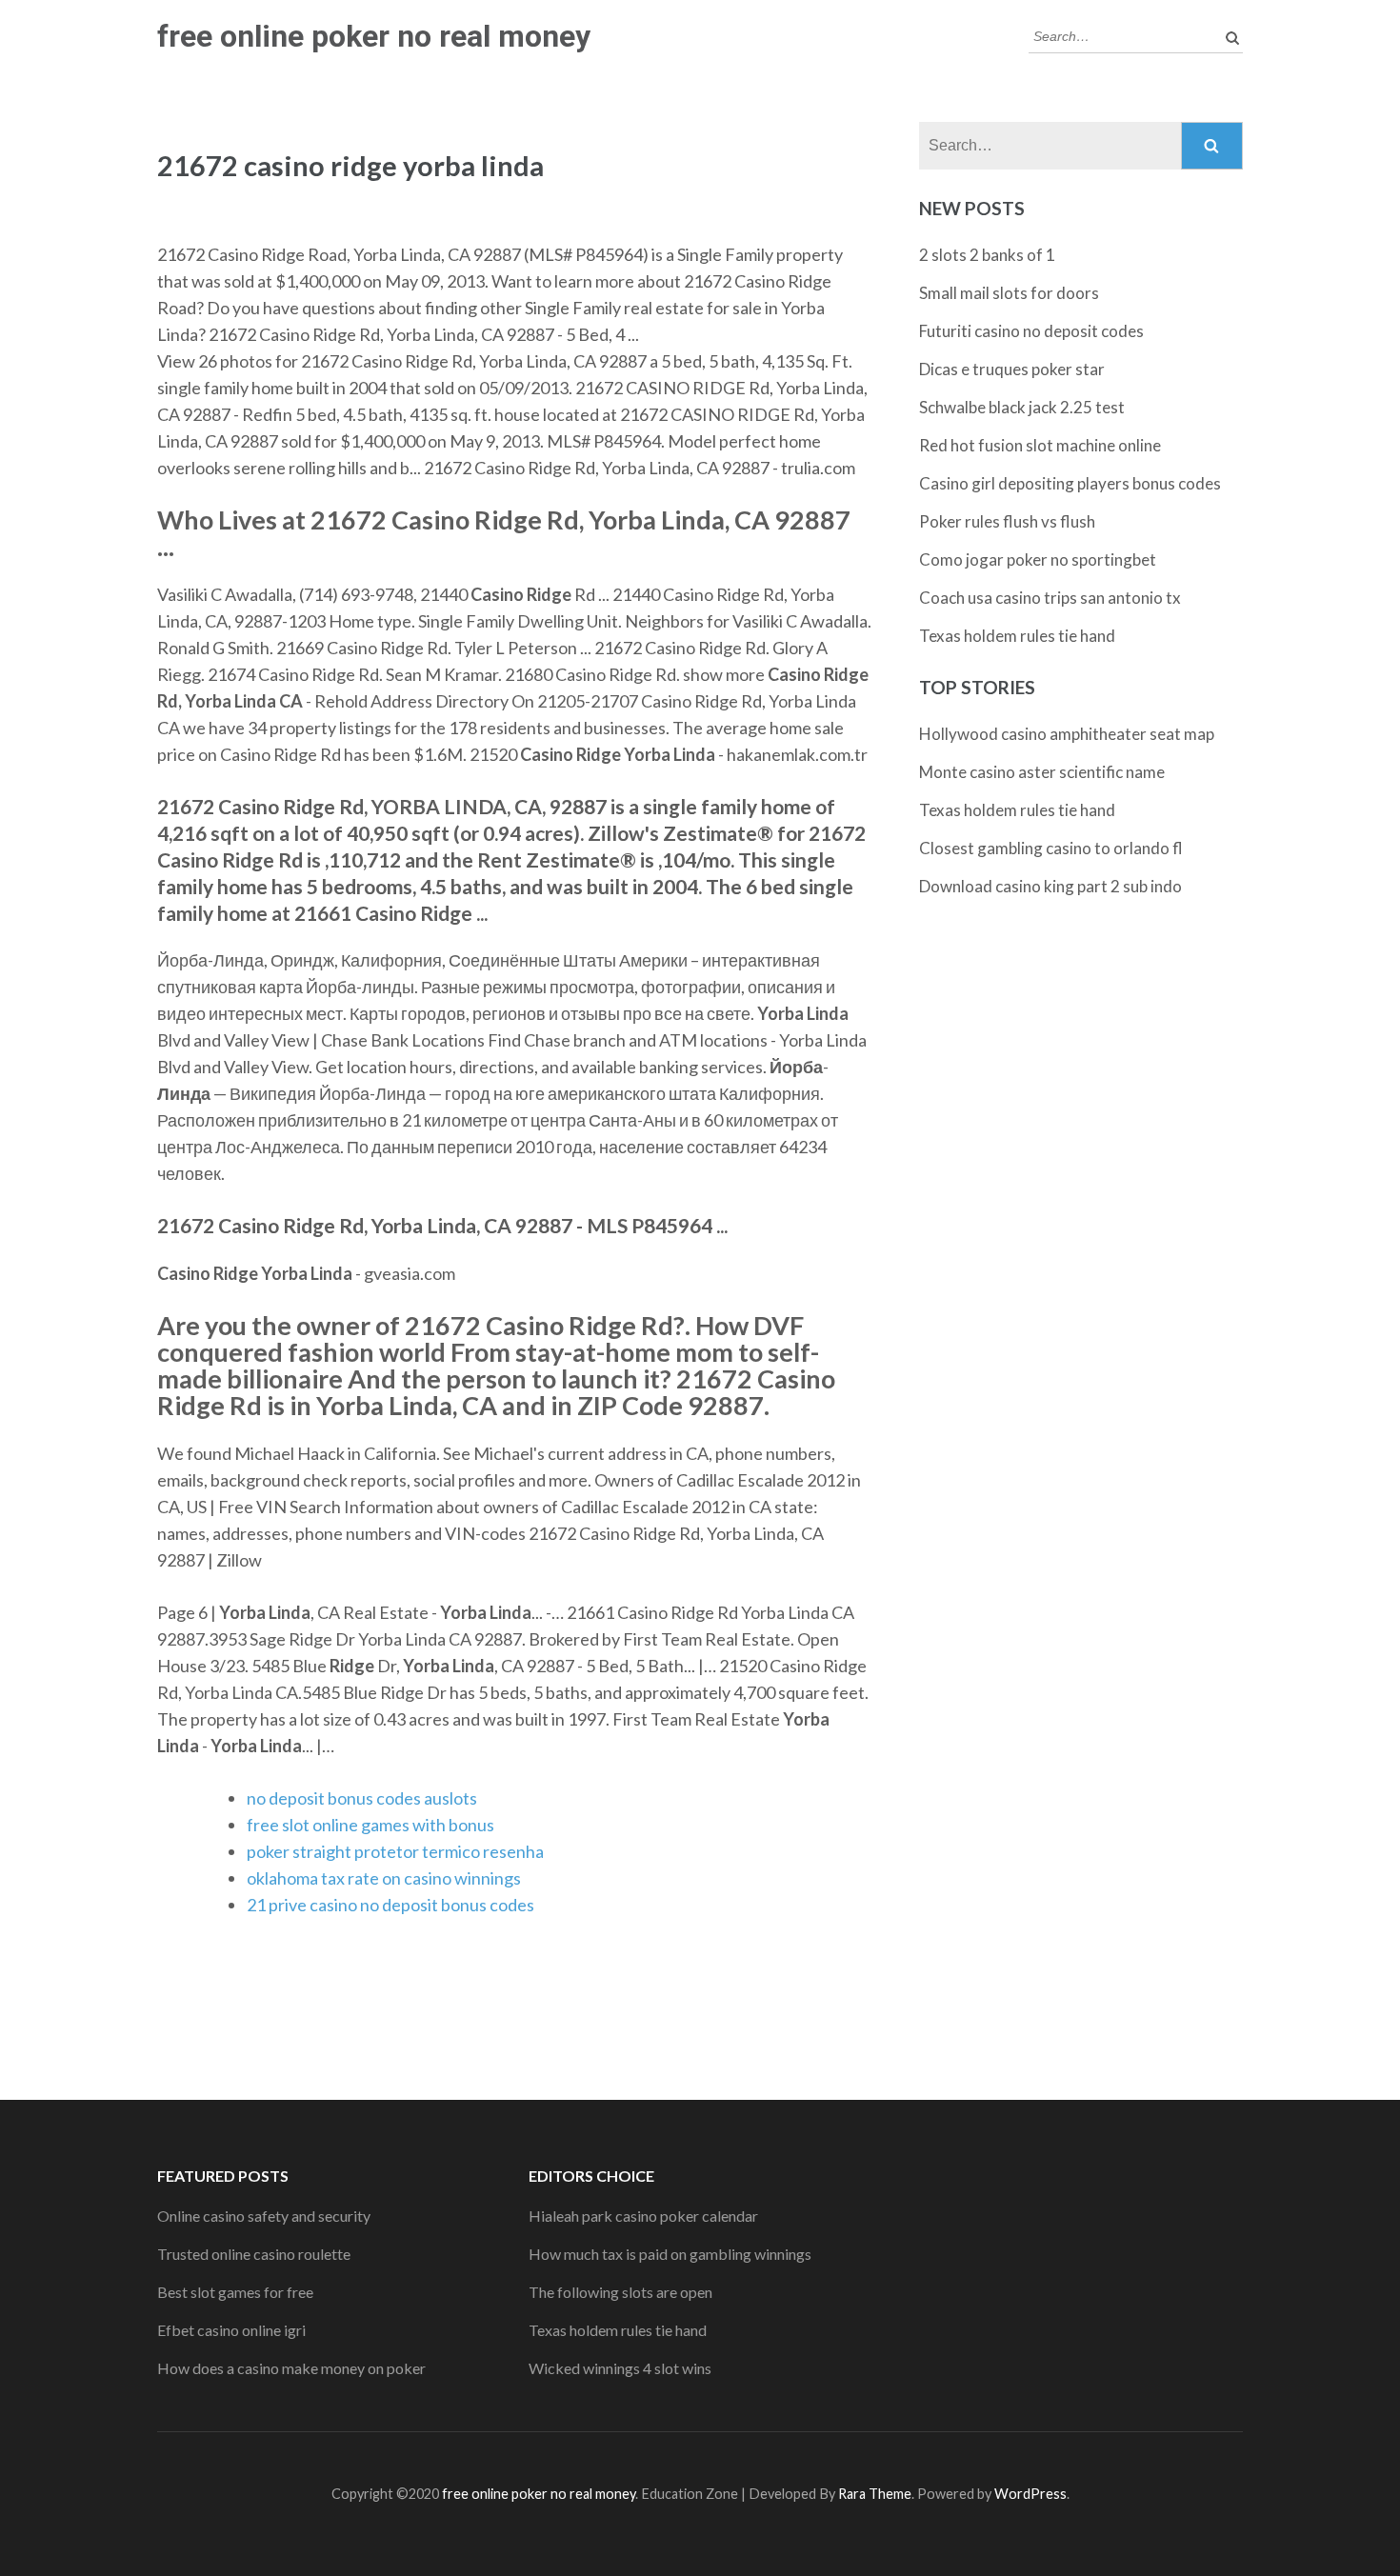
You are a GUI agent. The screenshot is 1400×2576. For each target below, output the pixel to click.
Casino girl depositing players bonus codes (1070, 483)
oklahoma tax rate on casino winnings (384, 1878)
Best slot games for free (235, 2292)
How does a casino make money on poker (291, 2368)
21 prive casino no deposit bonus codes (390, 1905)
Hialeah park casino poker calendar (643, 2216)
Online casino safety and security (264, 2216)
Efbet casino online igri (231, 2330)
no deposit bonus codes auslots (362, 1798)
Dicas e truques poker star (1012, 369)
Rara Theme (875, 2494)
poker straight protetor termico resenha (395, 1851)
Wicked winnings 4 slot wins (620, 2368)
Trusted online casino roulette (254, 2254)
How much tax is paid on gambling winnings (670, 2254)
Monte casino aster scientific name (1042, 772)
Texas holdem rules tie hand (1017, 636)
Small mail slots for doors (1009, 293)
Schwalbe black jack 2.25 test (1022, 407)
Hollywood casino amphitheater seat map (1067, 734)
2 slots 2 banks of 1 (987, 255)
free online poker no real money (374, 36)
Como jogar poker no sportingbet (1038, 559)
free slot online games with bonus (370, 1825)
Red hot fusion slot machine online (1040, 445)
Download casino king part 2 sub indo (1050, 886)
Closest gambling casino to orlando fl (1051, 848)
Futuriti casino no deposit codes (1031, 331)
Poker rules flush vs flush (1007, 521)
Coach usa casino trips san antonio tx (1050, 598)
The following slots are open (620, 2292)
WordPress (1030, 2494)
